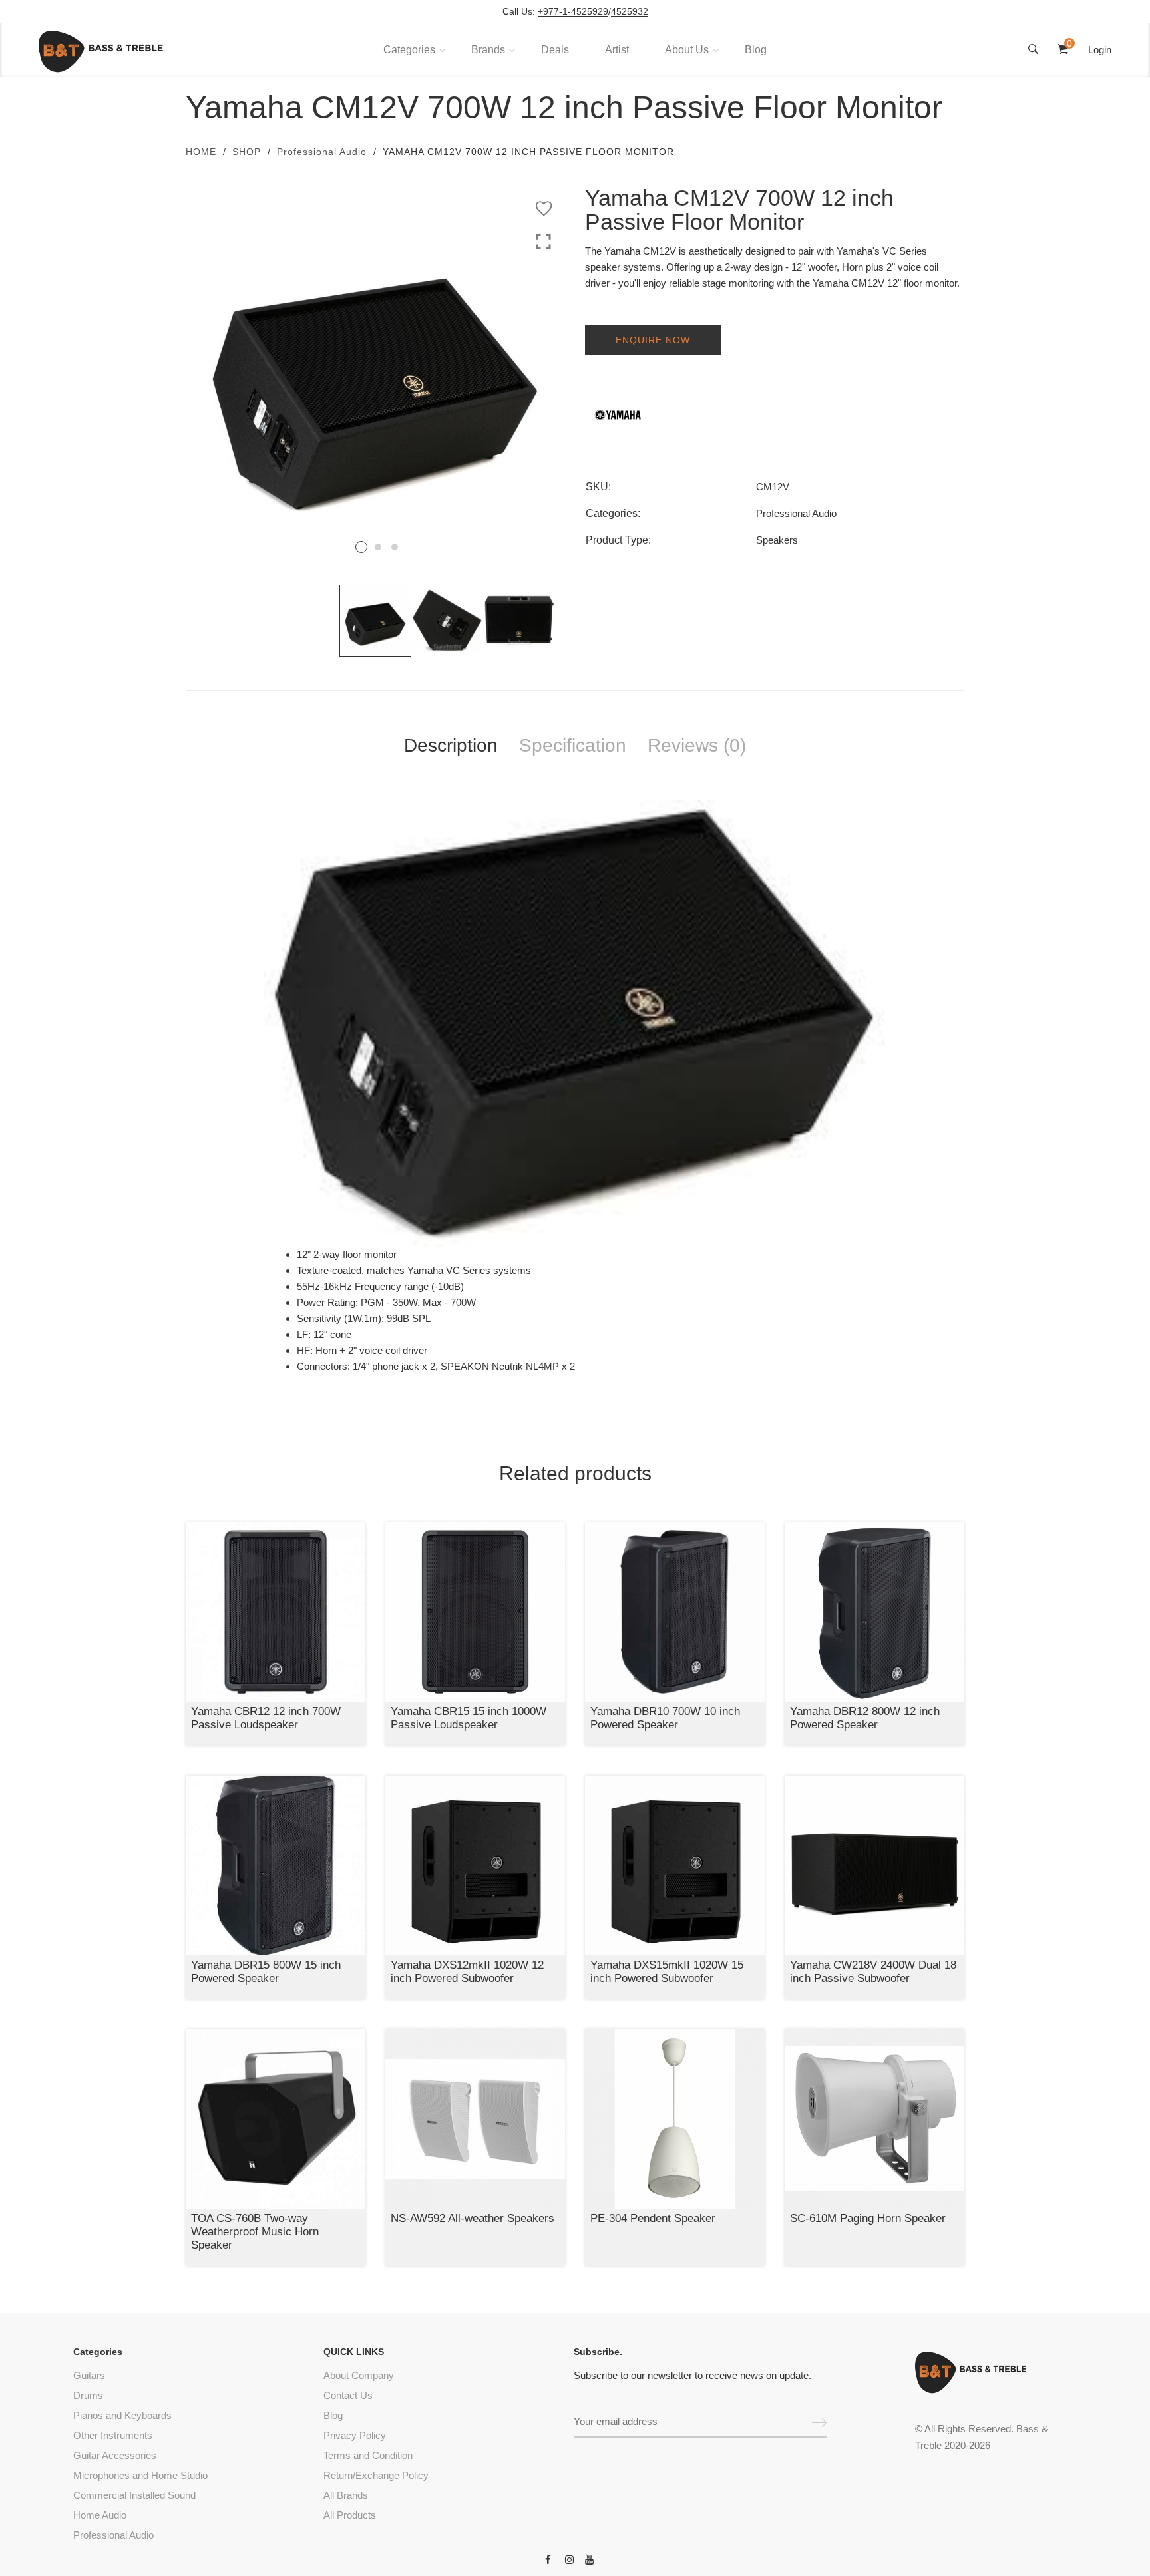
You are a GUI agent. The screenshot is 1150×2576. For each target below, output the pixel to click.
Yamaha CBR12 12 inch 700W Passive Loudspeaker (266, 1718)
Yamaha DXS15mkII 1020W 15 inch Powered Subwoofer (667, 1972)
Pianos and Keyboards (122, 2415)
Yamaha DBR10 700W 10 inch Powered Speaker (665, 1718)
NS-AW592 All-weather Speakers (473, 2218)
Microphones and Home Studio (140, 2475)
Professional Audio (322, 152)
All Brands (346, 2495)
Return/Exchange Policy (376, 2475)
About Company (359, 2375)
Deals (555, 50)
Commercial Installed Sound (134, 2495)
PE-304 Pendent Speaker (653, 2218)
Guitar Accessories (115, 2455)
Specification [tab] (573, 745)
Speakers (777, 540)
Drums (88, 2395)
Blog (756, 50)
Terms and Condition (368, 2455)
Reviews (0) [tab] (697, 745)
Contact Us (348, 2395)
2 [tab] (378, 547)
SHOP (247, 152)
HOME (201, 152)
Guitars (89, 2375)
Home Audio (100, 2515)
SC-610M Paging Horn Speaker (868, 2218)
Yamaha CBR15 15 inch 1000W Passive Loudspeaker (469, 1718)
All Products (350, 2515)
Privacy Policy (355, 2435)
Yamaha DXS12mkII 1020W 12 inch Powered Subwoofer (467, 1972)
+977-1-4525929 (573, 12)
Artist (617, 50)
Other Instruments (113, 2435)
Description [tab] (451, 745)
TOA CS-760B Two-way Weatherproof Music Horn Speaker (255, 2232)
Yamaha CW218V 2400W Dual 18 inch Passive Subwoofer (873, 1972)
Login (1100, 50)
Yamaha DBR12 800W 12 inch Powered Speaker (865, 1718)
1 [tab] (361, 547)
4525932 (630, 12)
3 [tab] (395, 547)
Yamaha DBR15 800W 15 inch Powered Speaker (266, 1972)
